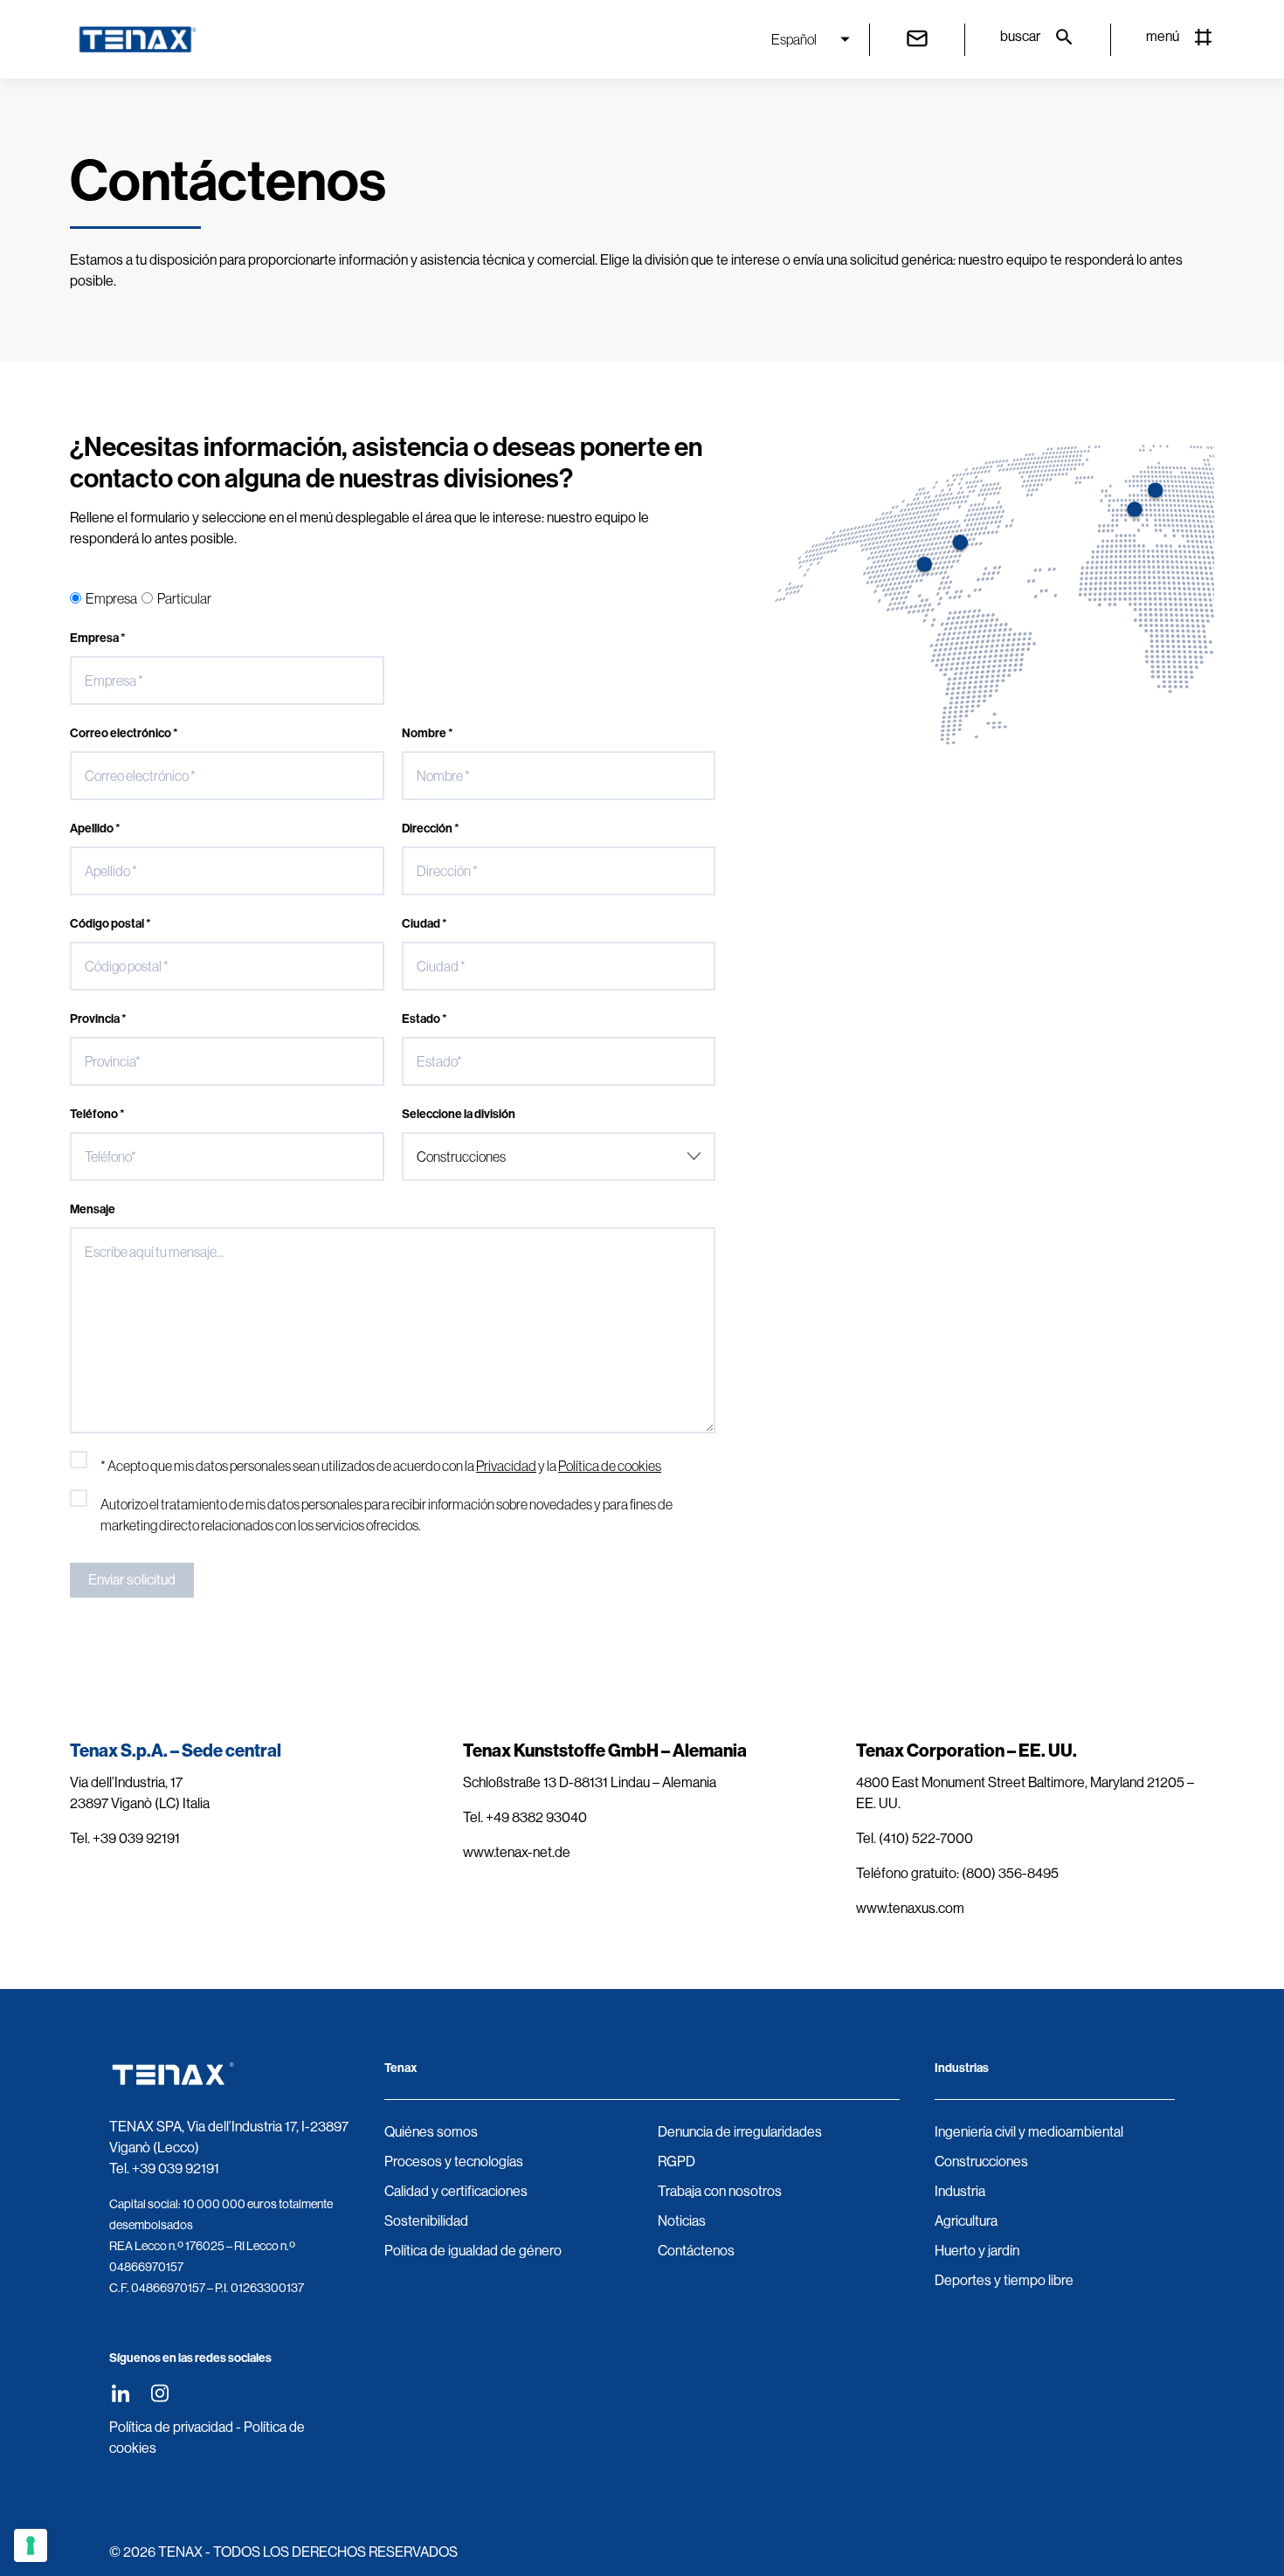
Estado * (425, 1019)
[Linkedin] (120, 2393)
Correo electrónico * (124, 733)
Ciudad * (425, 924)
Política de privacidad (171, 2427)
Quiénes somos (431, 2132)
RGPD (677, 2162)
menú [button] (1163, 36)
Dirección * (431, 829)
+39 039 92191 (176, 2169)
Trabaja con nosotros (720, 2191)
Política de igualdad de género (473, 2251)
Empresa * (98, 638)
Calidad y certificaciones (456, 2191)
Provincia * (98, 1019)
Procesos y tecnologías (454, 2162)
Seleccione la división (459, 1114)
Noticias (682, 2221)
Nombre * (428, 733)
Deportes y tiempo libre (1004, 2280)
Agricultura (966, 2221)
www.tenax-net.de (517, 1852)
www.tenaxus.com (910, 1908)
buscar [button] (1020, 36)
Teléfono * (97, 1114)
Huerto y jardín (977, 2251)
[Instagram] (159, 2393)
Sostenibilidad (426, 2221)
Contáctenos (696, 2251)
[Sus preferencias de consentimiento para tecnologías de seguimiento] (31, 2545)
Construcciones (981, 2162)
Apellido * (95, 829)
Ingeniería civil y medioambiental (1029, 2132)
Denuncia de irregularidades (740, 2132)
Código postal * (110, 924)
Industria (960, 2191)
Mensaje (93, 1209)
